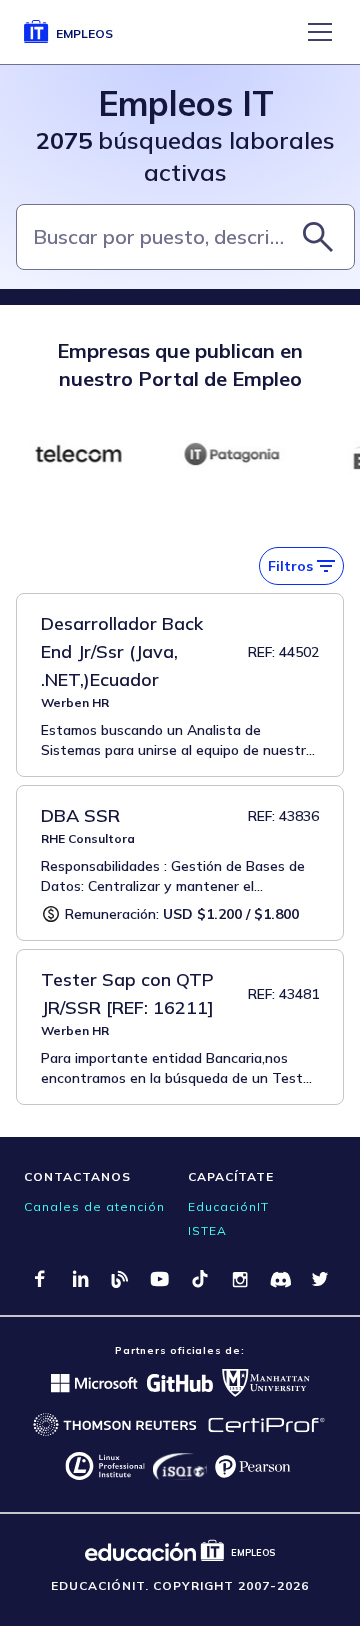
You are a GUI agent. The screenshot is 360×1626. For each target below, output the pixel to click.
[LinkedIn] (80, 1279)
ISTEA (207, 1230)
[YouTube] (160, 1279)
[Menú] (320, 32)
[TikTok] (200, 1279)
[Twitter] (320, 1279)
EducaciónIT (228, 1206)
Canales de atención (94, 1206)
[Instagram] (240, 1279)
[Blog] (120, 1279)
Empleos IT (186, 103)
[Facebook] (40, 1279)
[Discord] (280, 1279)
